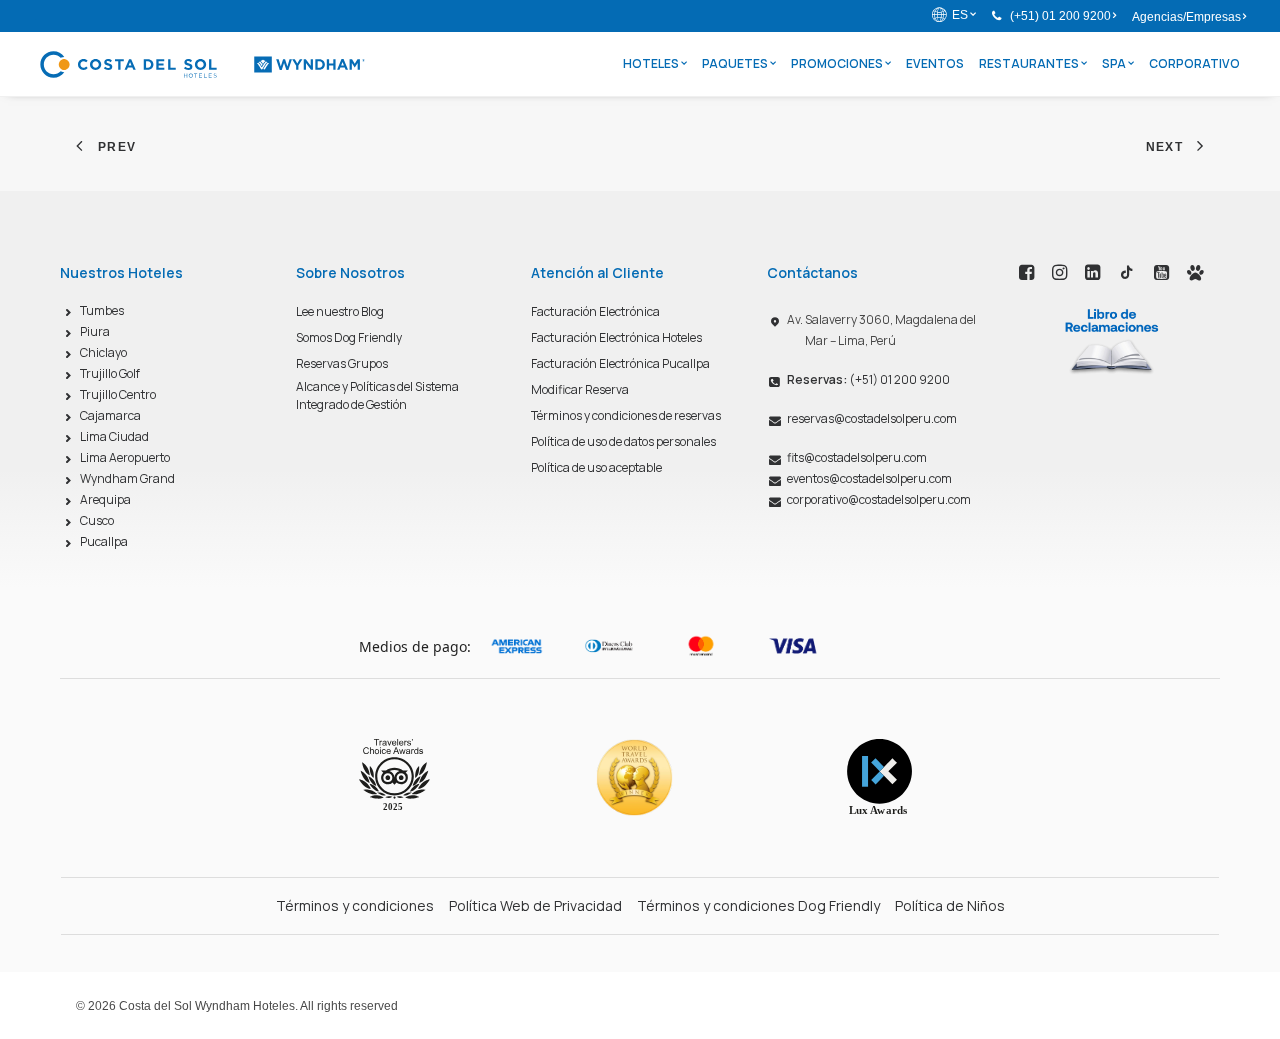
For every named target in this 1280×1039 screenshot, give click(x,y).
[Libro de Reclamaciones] (1111, 340)
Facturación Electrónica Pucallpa (620, 363)
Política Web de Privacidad (535, 905)
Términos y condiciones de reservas (626, 415)
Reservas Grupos (342, 363)
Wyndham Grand (127, 478)
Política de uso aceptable (596, 467)
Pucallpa (104, 541)
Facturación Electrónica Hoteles (616, 337)
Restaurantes (1029, 63)
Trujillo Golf (110, 373)
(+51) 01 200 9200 (1060, 16)
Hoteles (651, 63)
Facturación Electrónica (595, 311)
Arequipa (105, 499)
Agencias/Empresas (1186, 17)
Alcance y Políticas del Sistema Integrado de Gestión (377, 395)
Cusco (97, 520)
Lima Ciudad (114, 436)
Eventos (935, 63)
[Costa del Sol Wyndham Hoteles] (201, 64)
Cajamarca (110, 415)
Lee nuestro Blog (340, 311)
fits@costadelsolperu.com (857, 457)
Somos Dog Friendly (349, 337)
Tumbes (102, 310)
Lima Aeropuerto (125, 457)
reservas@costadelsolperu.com (872, 418)
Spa (1114, 63)
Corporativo (1194, 63)
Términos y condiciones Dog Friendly (758, 905)
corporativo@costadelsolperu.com (879, 499)
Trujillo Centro (118, 394)
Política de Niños (950, 905)
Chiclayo (103, 352)
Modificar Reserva (580, 389)
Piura (95, 331)
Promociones (837, 63)
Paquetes (735, 63)
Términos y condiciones (355, 905)
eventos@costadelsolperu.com (869, 478)
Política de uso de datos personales (623, 441)
